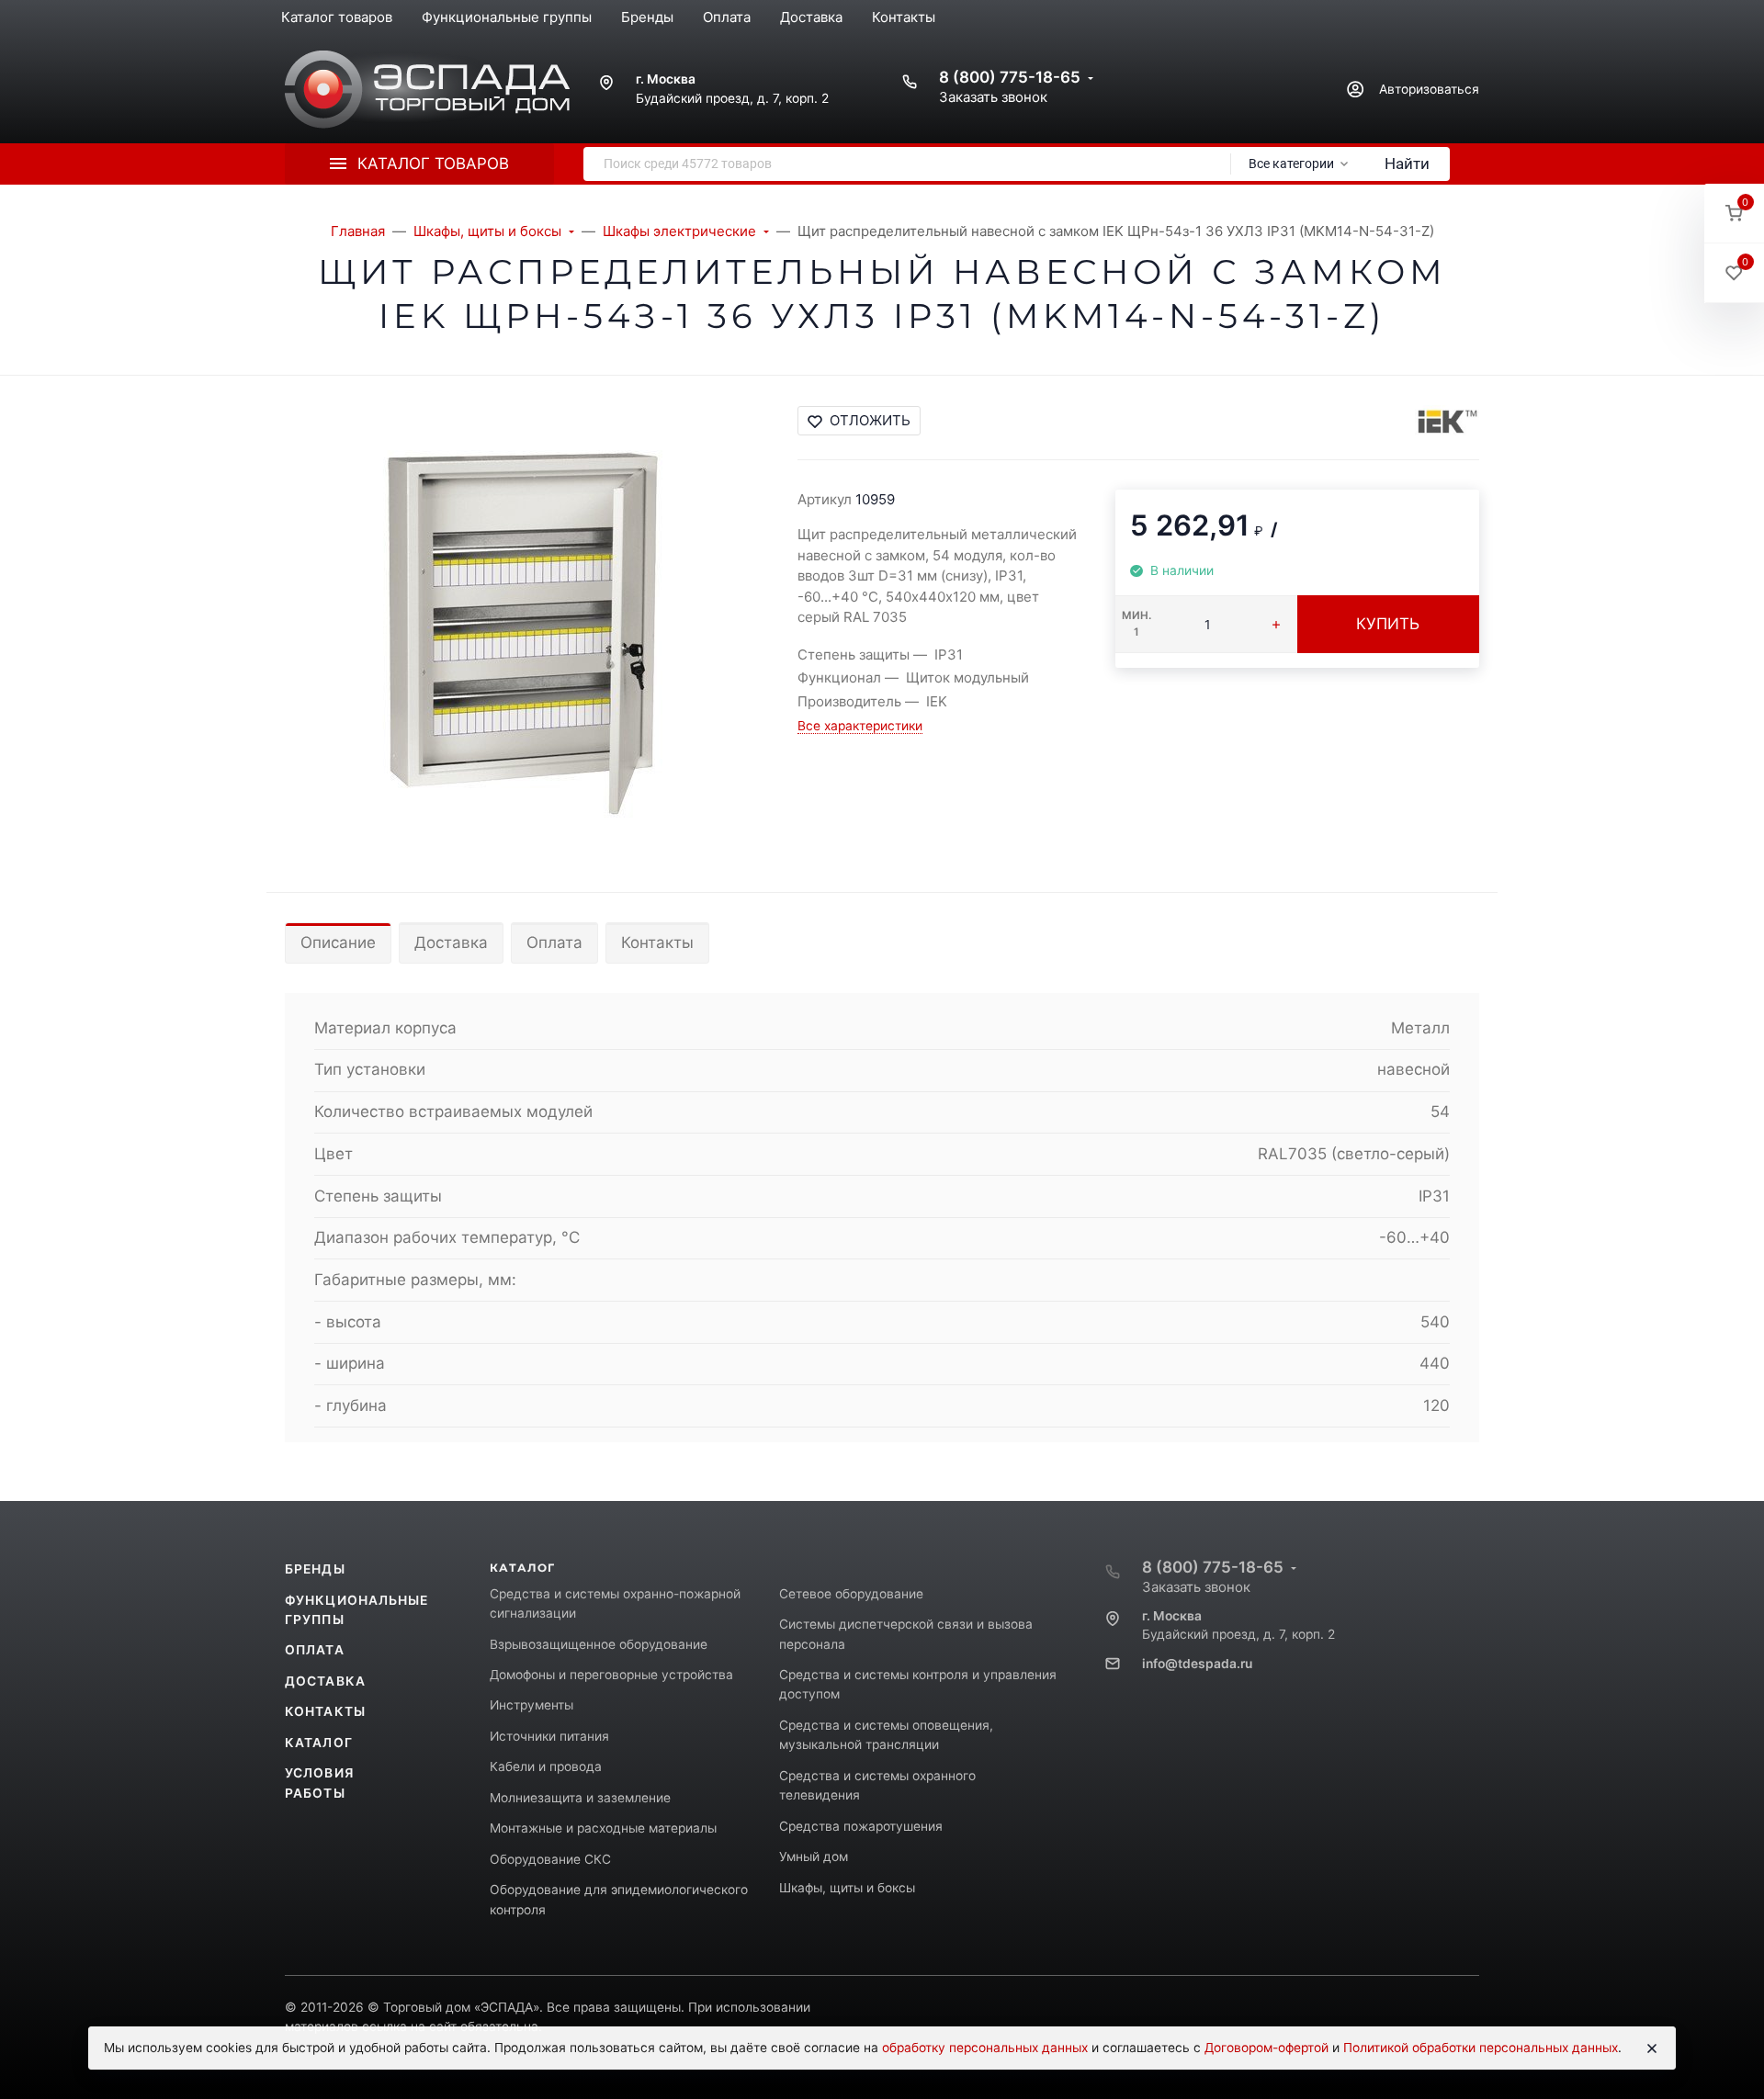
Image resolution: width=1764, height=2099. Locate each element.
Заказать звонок (993, 97)
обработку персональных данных (985, 2048)
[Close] (1652, 2048)
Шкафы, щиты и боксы (847, 1888)
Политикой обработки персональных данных (1481, 2048)
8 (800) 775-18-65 (1010, 77)
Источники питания (549, 1736)
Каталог (319, 1743)
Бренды (315, 1569)
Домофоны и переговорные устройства (611, 1675)
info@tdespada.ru (1197, 1664)
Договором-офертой (1266, 2048)
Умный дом (814, 1856)
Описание (338, 942)
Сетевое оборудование (851, 1594)
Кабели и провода (546, 1766)
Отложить (870, 420)
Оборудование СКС (550, 1859)
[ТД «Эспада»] (427, 90)
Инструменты (531, 1705)
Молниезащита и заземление (580, 1798)
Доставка (451, 942)
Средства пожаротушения (861, 1826)
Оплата (554, 942)
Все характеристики (860, 726)
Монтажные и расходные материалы (603, 1828)
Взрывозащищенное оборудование (599, 1644)
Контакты (657, 942)
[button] (1734, 214)
